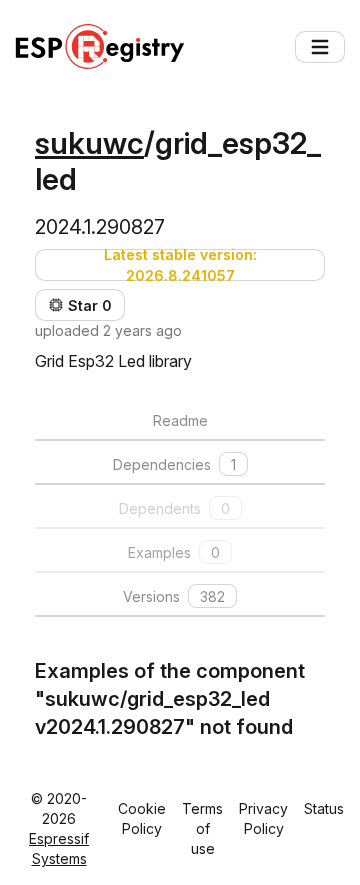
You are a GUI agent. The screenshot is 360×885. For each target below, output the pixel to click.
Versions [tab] (174, 596)
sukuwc (89, 143)
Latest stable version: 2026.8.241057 (180, 265)
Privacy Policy (263, 818)
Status (324, 808)
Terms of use (202, 828)
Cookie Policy (142, 818)
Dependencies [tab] (174, 464)
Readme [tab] (180, 420)
